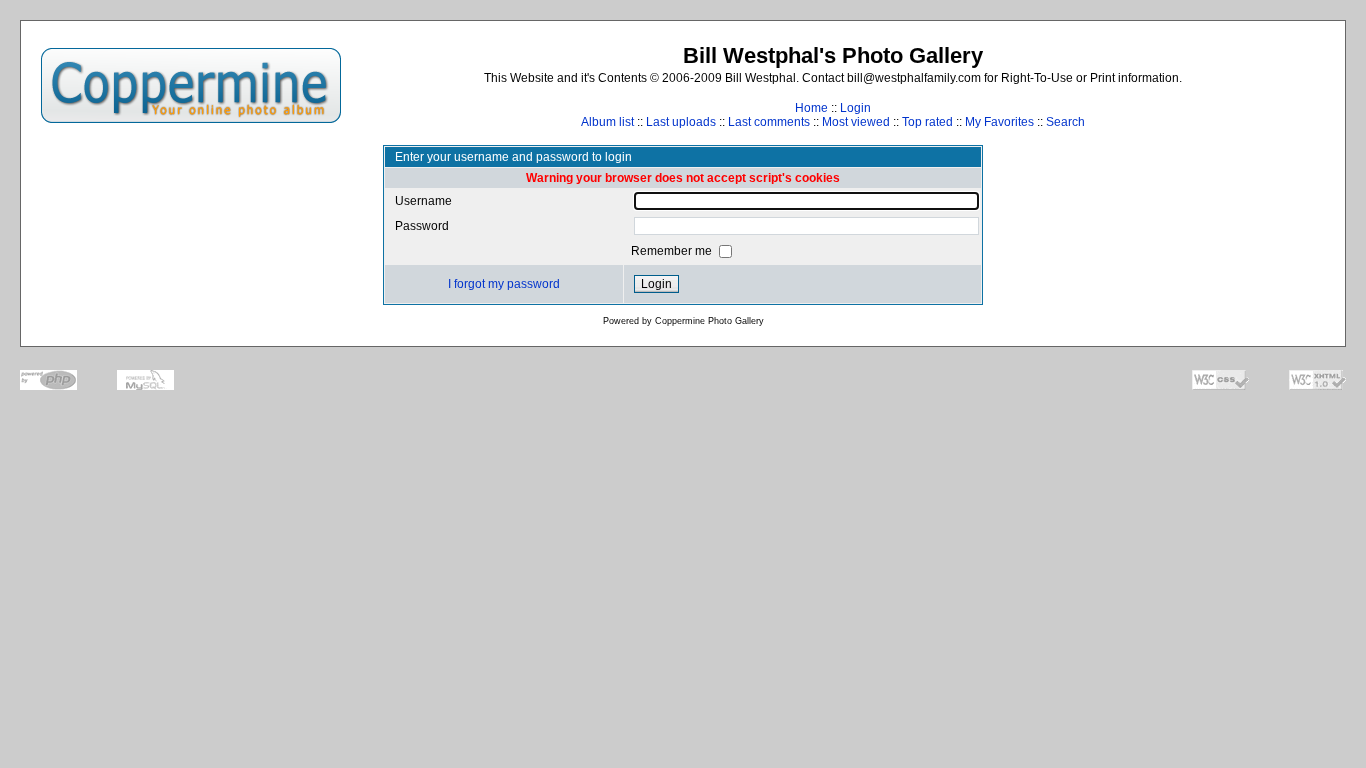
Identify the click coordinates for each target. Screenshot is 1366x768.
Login (855, 108)
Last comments (769, 122)
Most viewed (856, 122)
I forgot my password (504, 284)
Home (811, 108)
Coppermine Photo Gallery (709, 321)
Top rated (927, 122)
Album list (607, 122)
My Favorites (999, 122)
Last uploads (681, 122)
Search (1065, 122)
